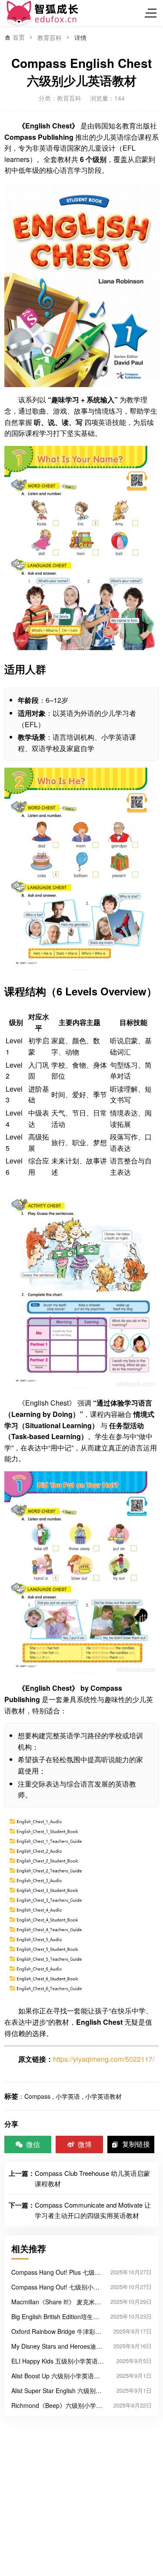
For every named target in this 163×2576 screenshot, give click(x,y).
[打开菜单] (152, 13)
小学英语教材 (103, 2096)
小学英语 (68, 2096)
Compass (37, 2096)
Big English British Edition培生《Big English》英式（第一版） (54, 2316)
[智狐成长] (43, 13)
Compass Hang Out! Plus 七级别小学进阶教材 (56, 2272)
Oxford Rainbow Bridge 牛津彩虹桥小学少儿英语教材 (56, 2331)
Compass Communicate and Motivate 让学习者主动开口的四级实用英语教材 (93, 2210)
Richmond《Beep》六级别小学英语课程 (57, 2405)
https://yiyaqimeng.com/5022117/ (104, 2059)
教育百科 (50, 37)
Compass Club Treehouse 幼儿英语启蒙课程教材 (92, 2178)
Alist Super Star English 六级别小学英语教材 (57, 2391)
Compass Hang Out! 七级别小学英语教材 (55, 2287)
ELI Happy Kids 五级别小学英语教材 (58, 2361)
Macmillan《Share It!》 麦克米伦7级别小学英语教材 (56, 2302)
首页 (18, 37)
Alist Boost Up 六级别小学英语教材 (56, 2376)
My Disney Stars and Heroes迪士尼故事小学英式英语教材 (57, 2346)
